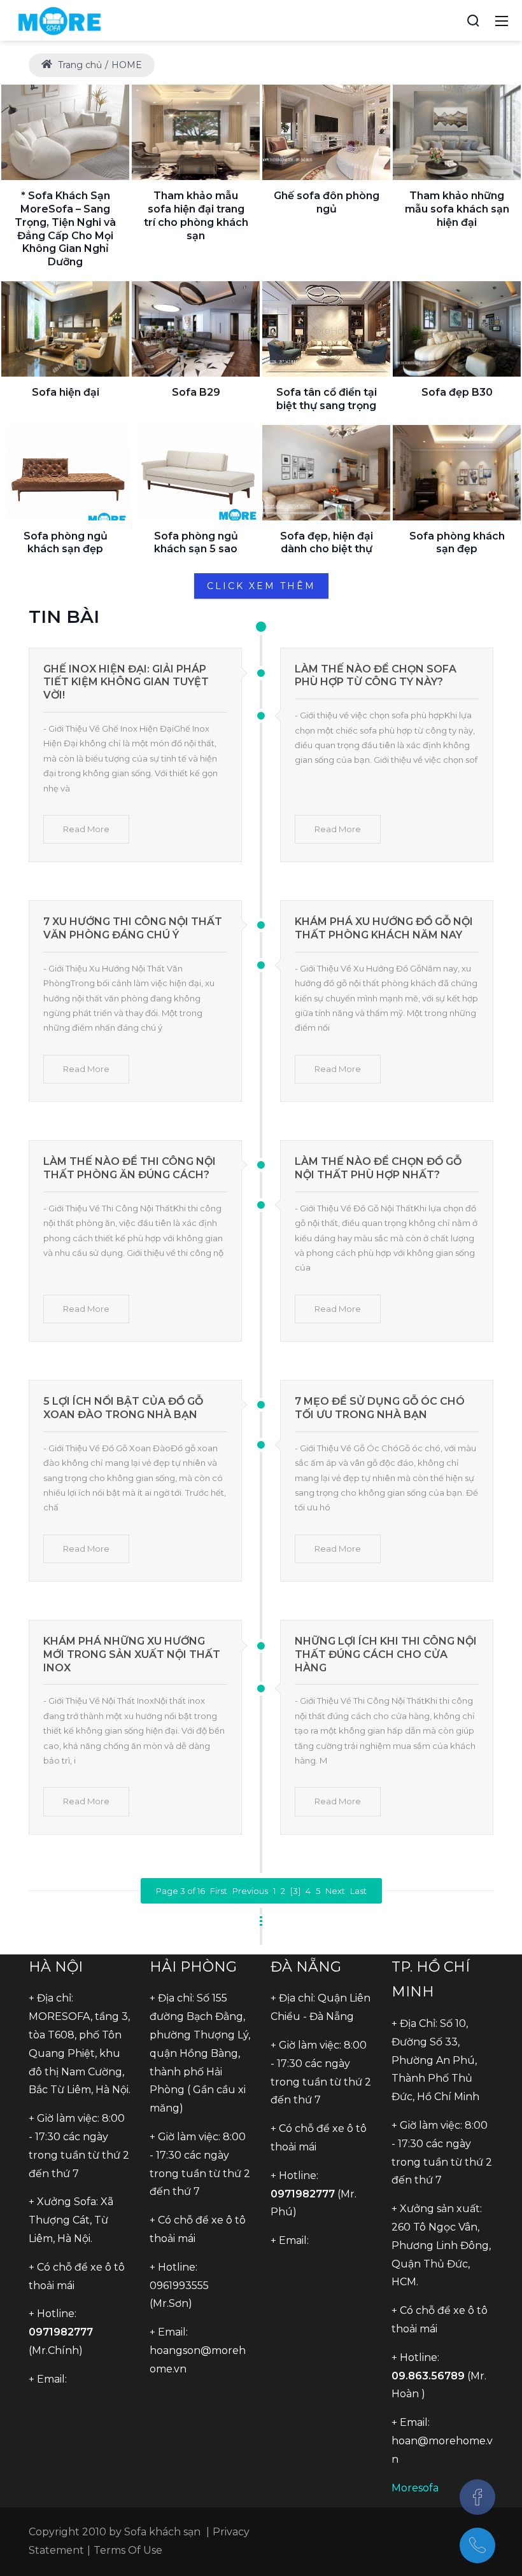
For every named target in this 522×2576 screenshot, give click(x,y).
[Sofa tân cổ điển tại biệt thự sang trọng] (326, 329)
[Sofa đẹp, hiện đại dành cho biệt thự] (326, 473)
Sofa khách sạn (162, 2532)
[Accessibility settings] (449, 20)
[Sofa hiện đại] (65, 329)
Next (335, 1891)
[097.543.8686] (477, 2545)
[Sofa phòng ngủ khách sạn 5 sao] (196, 473)
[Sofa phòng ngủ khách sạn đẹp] (65, 473)
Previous (250, 1891)
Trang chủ (79, 65)
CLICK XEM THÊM (261, 586)
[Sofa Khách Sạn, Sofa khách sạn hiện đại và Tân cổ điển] (59, 20)
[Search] (473, 20)
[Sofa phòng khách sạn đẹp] (457, 473)
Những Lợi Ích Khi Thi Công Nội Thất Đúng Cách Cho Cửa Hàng (386, 1654)
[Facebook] (477, 2497)
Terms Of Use (128, 2550)
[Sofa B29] (196, 329)
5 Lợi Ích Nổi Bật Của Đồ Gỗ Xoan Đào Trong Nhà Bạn (123, 1408)
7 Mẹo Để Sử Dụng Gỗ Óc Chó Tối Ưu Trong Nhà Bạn (380, 1408)
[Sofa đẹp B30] (457, 329)
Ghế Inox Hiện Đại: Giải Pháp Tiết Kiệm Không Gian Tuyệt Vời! (126, 682)
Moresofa (415, 2488)
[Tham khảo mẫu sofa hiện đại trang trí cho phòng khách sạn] (196, 132)
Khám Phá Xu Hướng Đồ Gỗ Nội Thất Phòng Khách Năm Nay (384, 928)
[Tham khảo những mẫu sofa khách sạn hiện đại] (457, 132)
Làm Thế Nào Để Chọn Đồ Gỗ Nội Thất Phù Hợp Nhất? (378, 1168)
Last (358, 1891)
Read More (86, 829)
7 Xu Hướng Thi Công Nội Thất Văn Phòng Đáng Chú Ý (133, 928)
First (219, 1891)
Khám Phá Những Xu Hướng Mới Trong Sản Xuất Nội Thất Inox (132, 1654)
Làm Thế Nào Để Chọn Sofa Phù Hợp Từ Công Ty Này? (376, 676)
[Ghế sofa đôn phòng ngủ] (326, 132)
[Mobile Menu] (502, 20)
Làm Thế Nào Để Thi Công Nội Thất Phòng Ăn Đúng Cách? (130, 1168)
